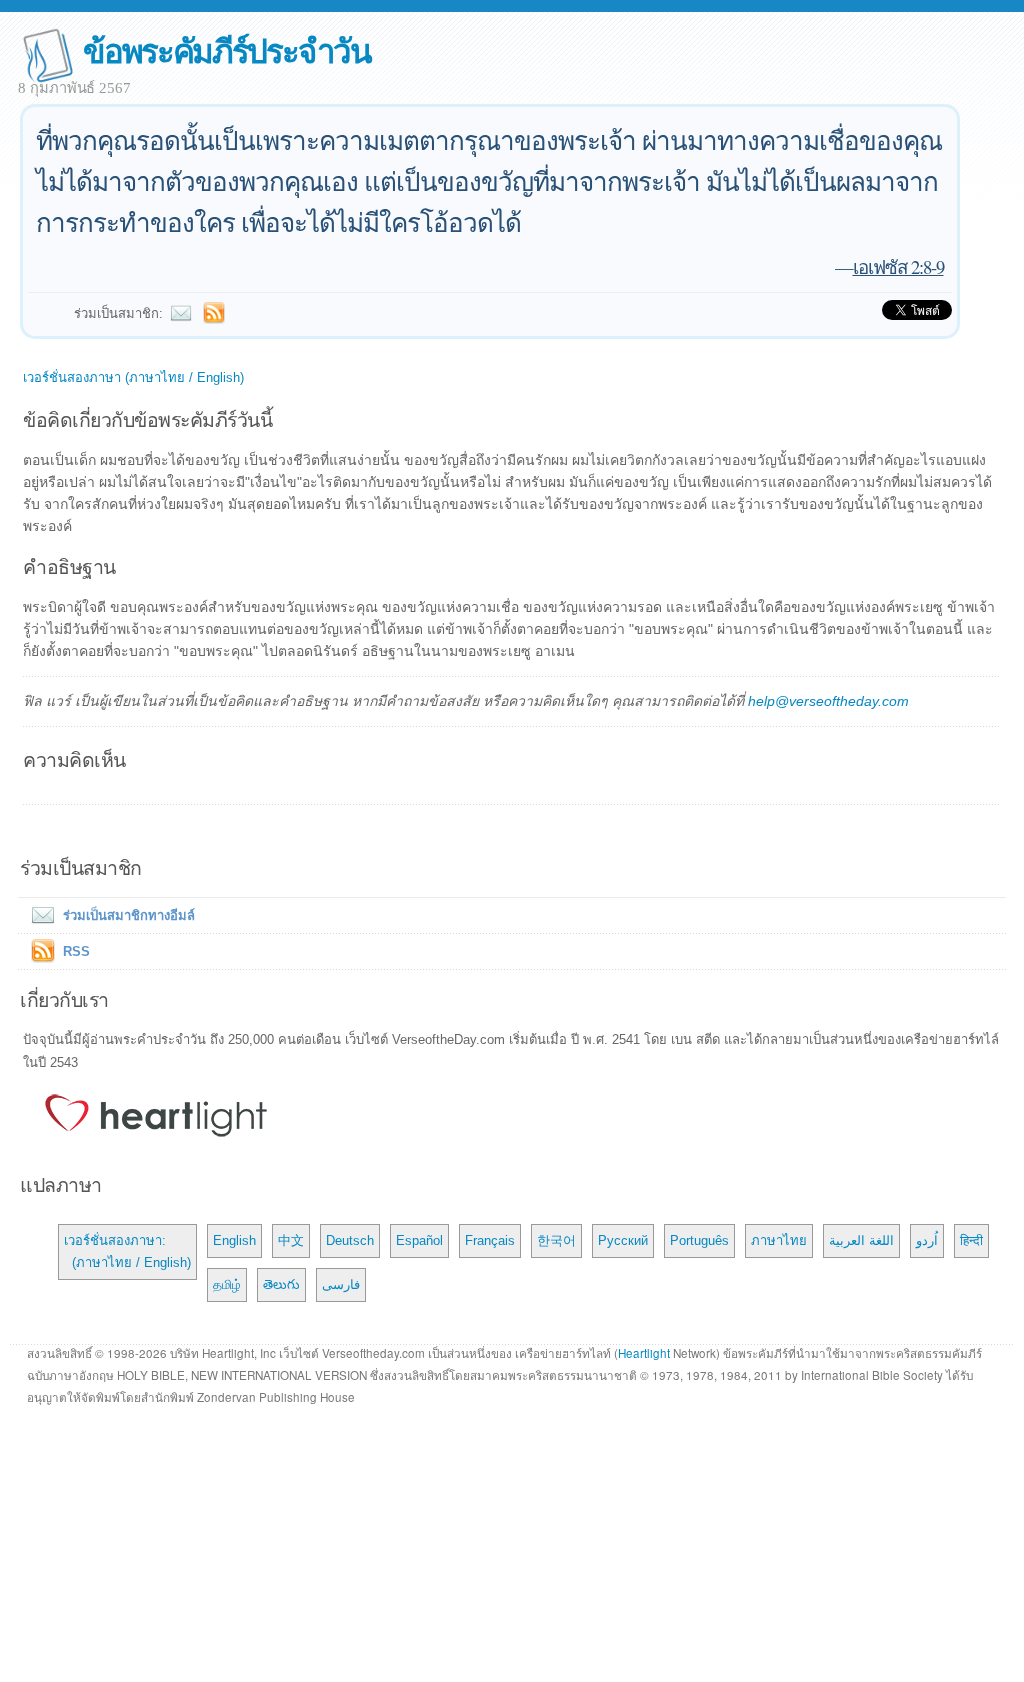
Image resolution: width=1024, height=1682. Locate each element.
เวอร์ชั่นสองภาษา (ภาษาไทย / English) (133, 377)
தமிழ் (227, 1284)
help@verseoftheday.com (828, 701)
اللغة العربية (861, 1240)
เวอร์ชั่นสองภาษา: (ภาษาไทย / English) (127, 1251)
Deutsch (350, 1240)
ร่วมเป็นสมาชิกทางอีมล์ (129, 915)
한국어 (556, 1240)
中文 (291, 1240)
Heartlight (644, 1353)
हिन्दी (971, 1240)
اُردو (927, 1240)
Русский (623, 1240)
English (234, 1240)
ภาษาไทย (779, 1240)
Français (490, 1240)
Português (699, 1240)
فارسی (341, 1284)
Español (419, 1240)
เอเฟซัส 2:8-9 (898, 266)
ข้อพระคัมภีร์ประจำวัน (226, 49)
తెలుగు (281, 1284)
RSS (76, 951)
